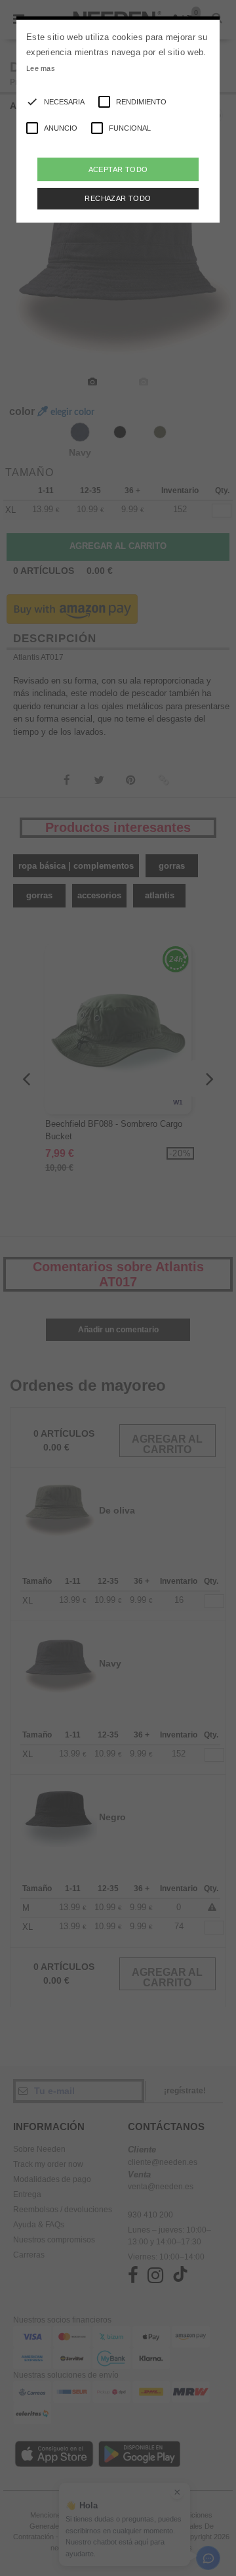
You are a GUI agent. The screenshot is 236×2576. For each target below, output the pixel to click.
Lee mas (41, 68)
